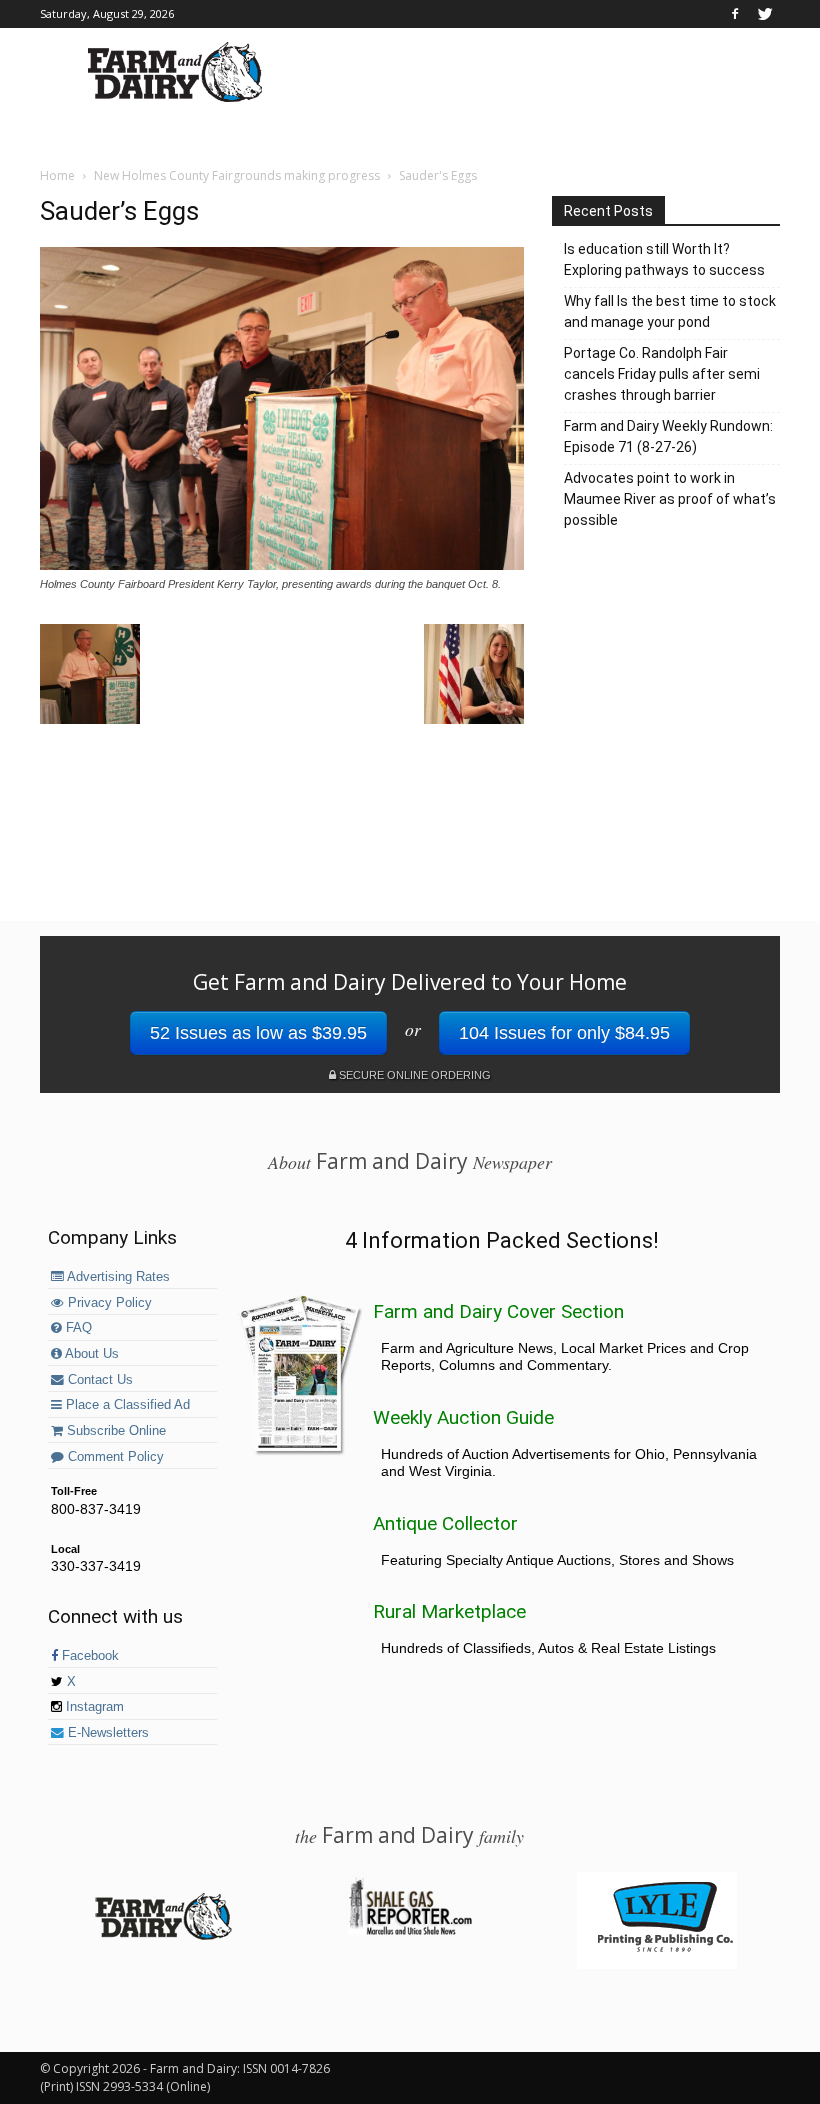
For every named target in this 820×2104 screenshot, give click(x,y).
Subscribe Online (114, 1431)
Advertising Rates (117, 1277)
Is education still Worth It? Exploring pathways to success (664, 259)
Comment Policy (114, 1457)
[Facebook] (735, 14)
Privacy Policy (108, 1303)
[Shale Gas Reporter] (410, 1932)
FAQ (77, 1328)
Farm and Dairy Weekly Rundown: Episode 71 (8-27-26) (668, 436)
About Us (90, 1354)
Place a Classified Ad (126, 1405)
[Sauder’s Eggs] (282, 565)
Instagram (93, 1707)
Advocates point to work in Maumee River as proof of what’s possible (670, 499)
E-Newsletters (106, 1733)
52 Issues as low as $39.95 (258, 1033)
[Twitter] (765, 14)
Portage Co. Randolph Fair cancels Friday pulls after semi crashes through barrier (662, 374)
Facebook (88, 1656)
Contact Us (98, 1380)
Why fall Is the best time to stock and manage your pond (670, 311)
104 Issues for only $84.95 (564, 1033)
